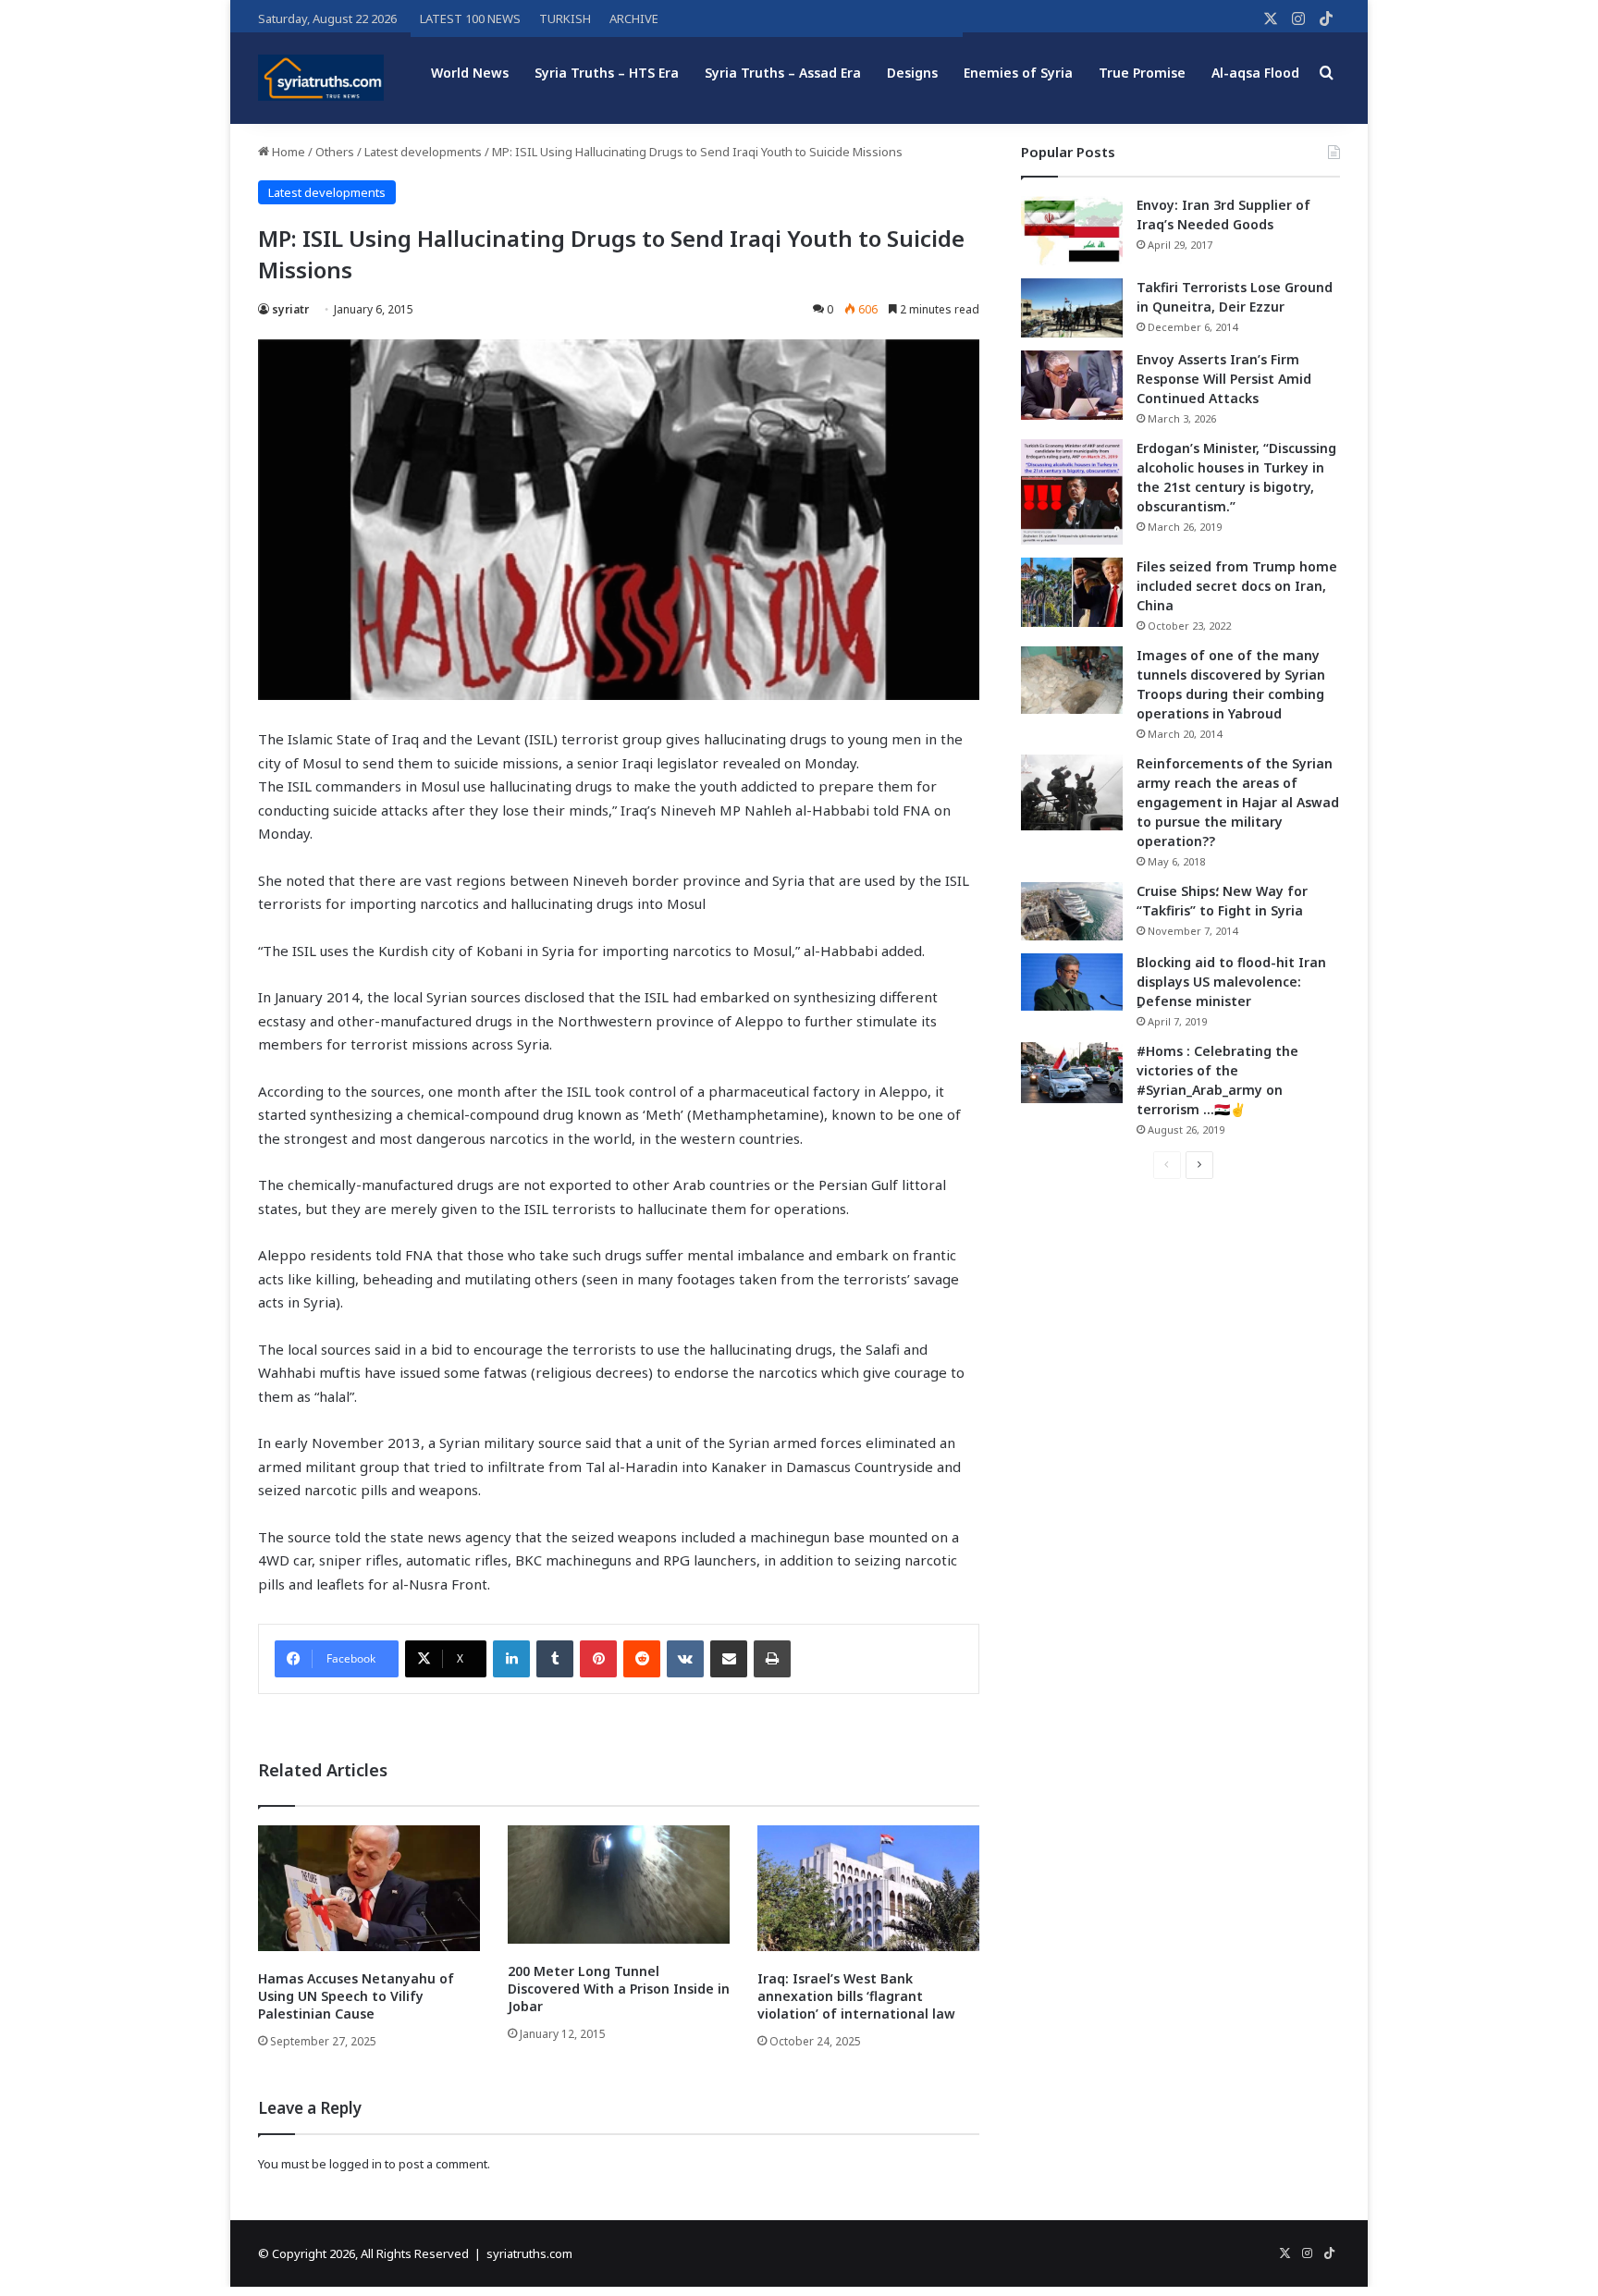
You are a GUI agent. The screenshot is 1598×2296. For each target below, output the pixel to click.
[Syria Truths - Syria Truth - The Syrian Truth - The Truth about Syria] (321, 78)
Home (287, 152)
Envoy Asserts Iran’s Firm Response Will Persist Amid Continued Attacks (1224, 379)
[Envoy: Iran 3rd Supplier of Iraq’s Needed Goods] (1072, 231)
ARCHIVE (634, 18)
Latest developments (423, 152)
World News (470, 73)
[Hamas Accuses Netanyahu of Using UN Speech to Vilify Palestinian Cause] (369, 1888)
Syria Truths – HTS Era (607, 73)
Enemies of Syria (1018, 73)
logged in (356, 2164)
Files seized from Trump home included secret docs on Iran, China (1237, 586)
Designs (912, 73)
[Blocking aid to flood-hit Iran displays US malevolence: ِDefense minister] (1072, 982)
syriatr (290, 309)
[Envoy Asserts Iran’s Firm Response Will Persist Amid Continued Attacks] (1072, 385)
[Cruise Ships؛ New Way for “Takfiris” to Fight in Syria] (1072, 912)
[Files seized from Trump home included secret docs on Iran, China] (1072, 592)
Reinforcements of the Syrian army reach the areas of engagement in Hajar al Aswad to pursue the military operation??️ (1238, 802)
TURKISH (565, 18)
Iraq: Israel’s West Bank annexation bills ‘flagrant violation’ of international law (856, 1996)
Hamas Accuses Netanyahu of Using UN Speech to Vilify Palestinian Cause (356, 1996)
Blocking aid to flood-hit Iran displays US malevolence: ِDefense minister (1231, 982)
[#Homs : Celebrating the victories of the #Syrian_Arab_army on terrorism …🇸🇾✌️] (1072, 1073)
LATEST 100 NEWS (470, 18)
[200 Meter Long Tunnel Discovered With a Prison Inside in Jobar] (619, 1885)
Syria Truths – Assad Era (783, 73)
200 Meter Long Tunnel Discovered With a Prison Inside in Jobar (619, 1989)
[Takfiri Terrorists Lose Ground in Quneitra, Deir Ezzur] (1072, 308)
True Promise (1142, 73)
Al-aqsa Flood (1255, 73)
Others (335, 152)
